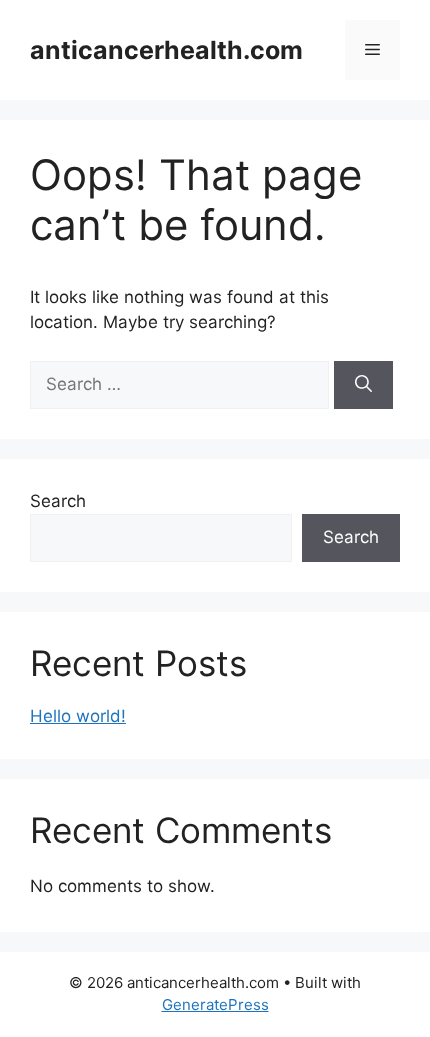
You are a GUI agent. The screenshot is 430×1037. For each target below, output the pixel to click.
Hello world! (78, 716)
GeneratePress (215, 1004)
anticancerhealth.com (166, 50)
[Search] (363, 385)
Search (58, 501)
